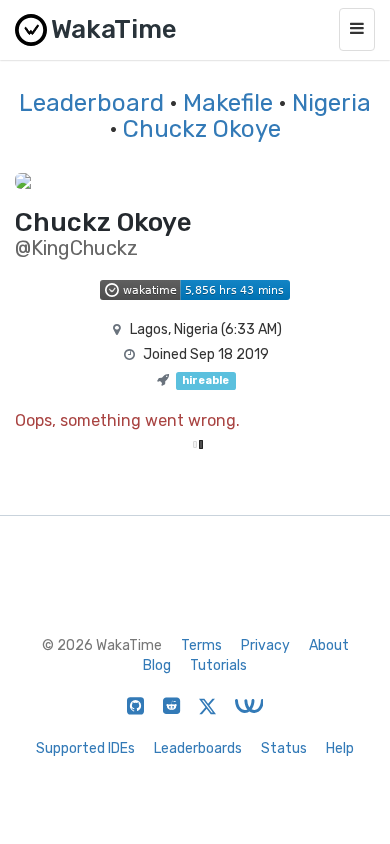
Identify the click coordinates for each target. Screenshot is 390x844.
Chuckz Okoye (202, 129)
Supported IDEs (85, 748)
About (329, 645)
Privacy (265, 645)
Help (340, 748)
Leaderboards (198, 748)
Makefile (228, 103)
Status (284, 748)
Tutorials (218, 665)
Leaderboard (91, 103)
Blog (157, 665)
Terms (201, 645)
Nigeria (331, 103)
